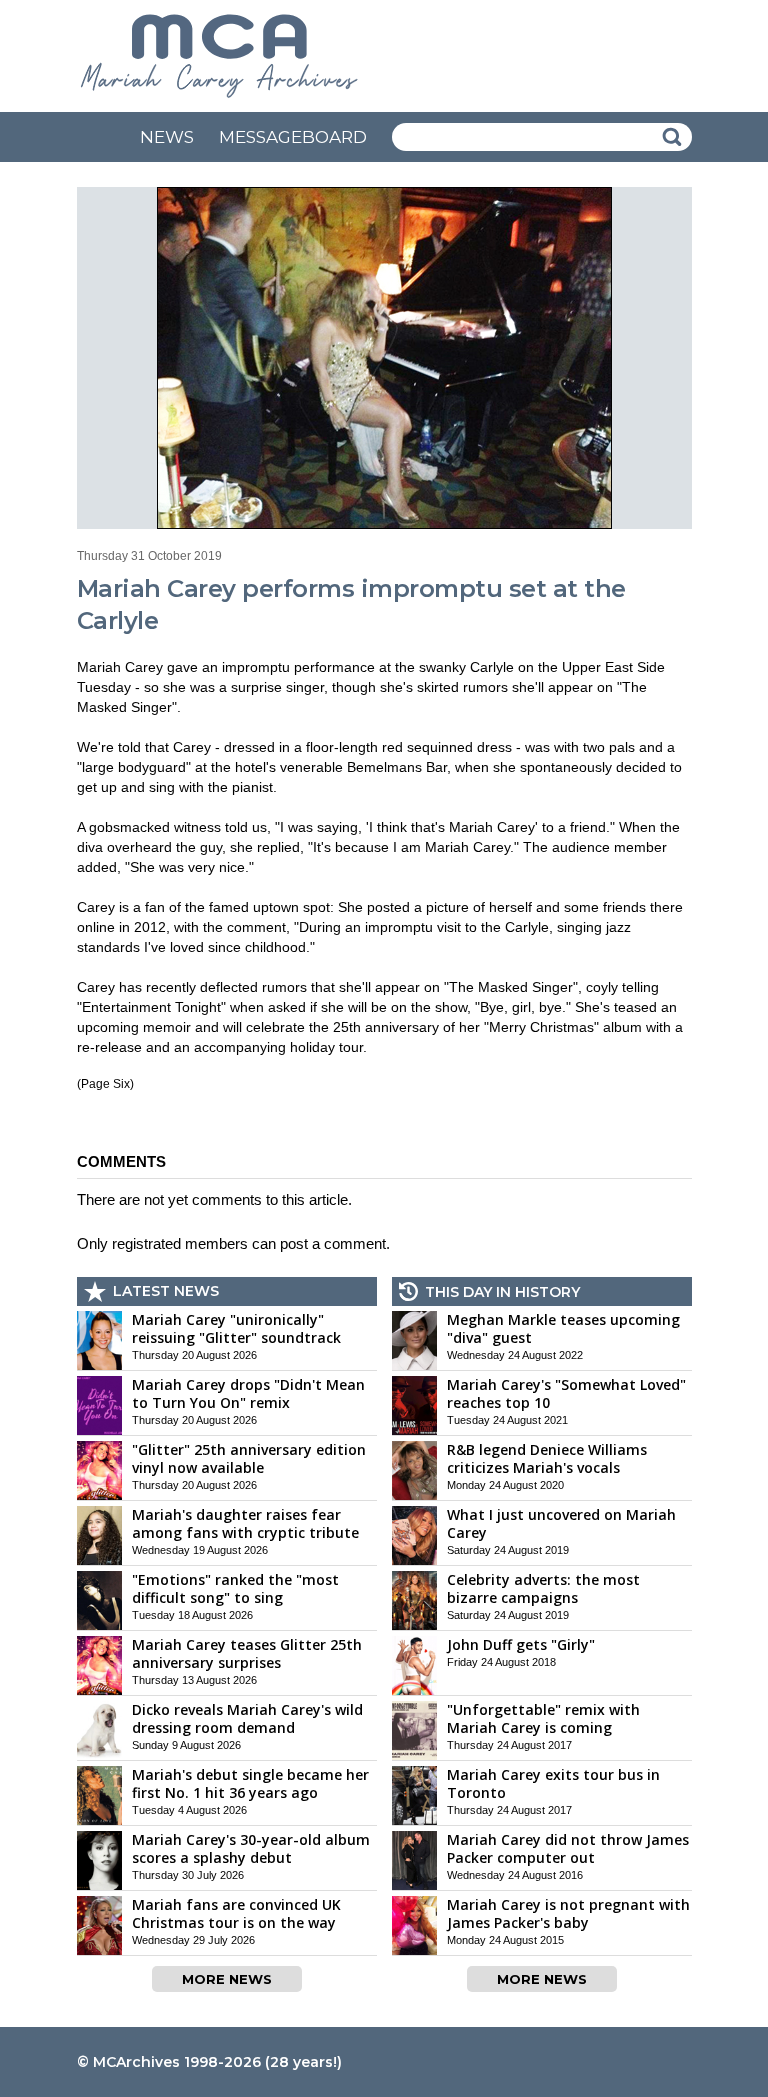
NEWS (167, 137)
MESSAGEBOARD (293, 137)
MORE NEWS (227, 1979)
